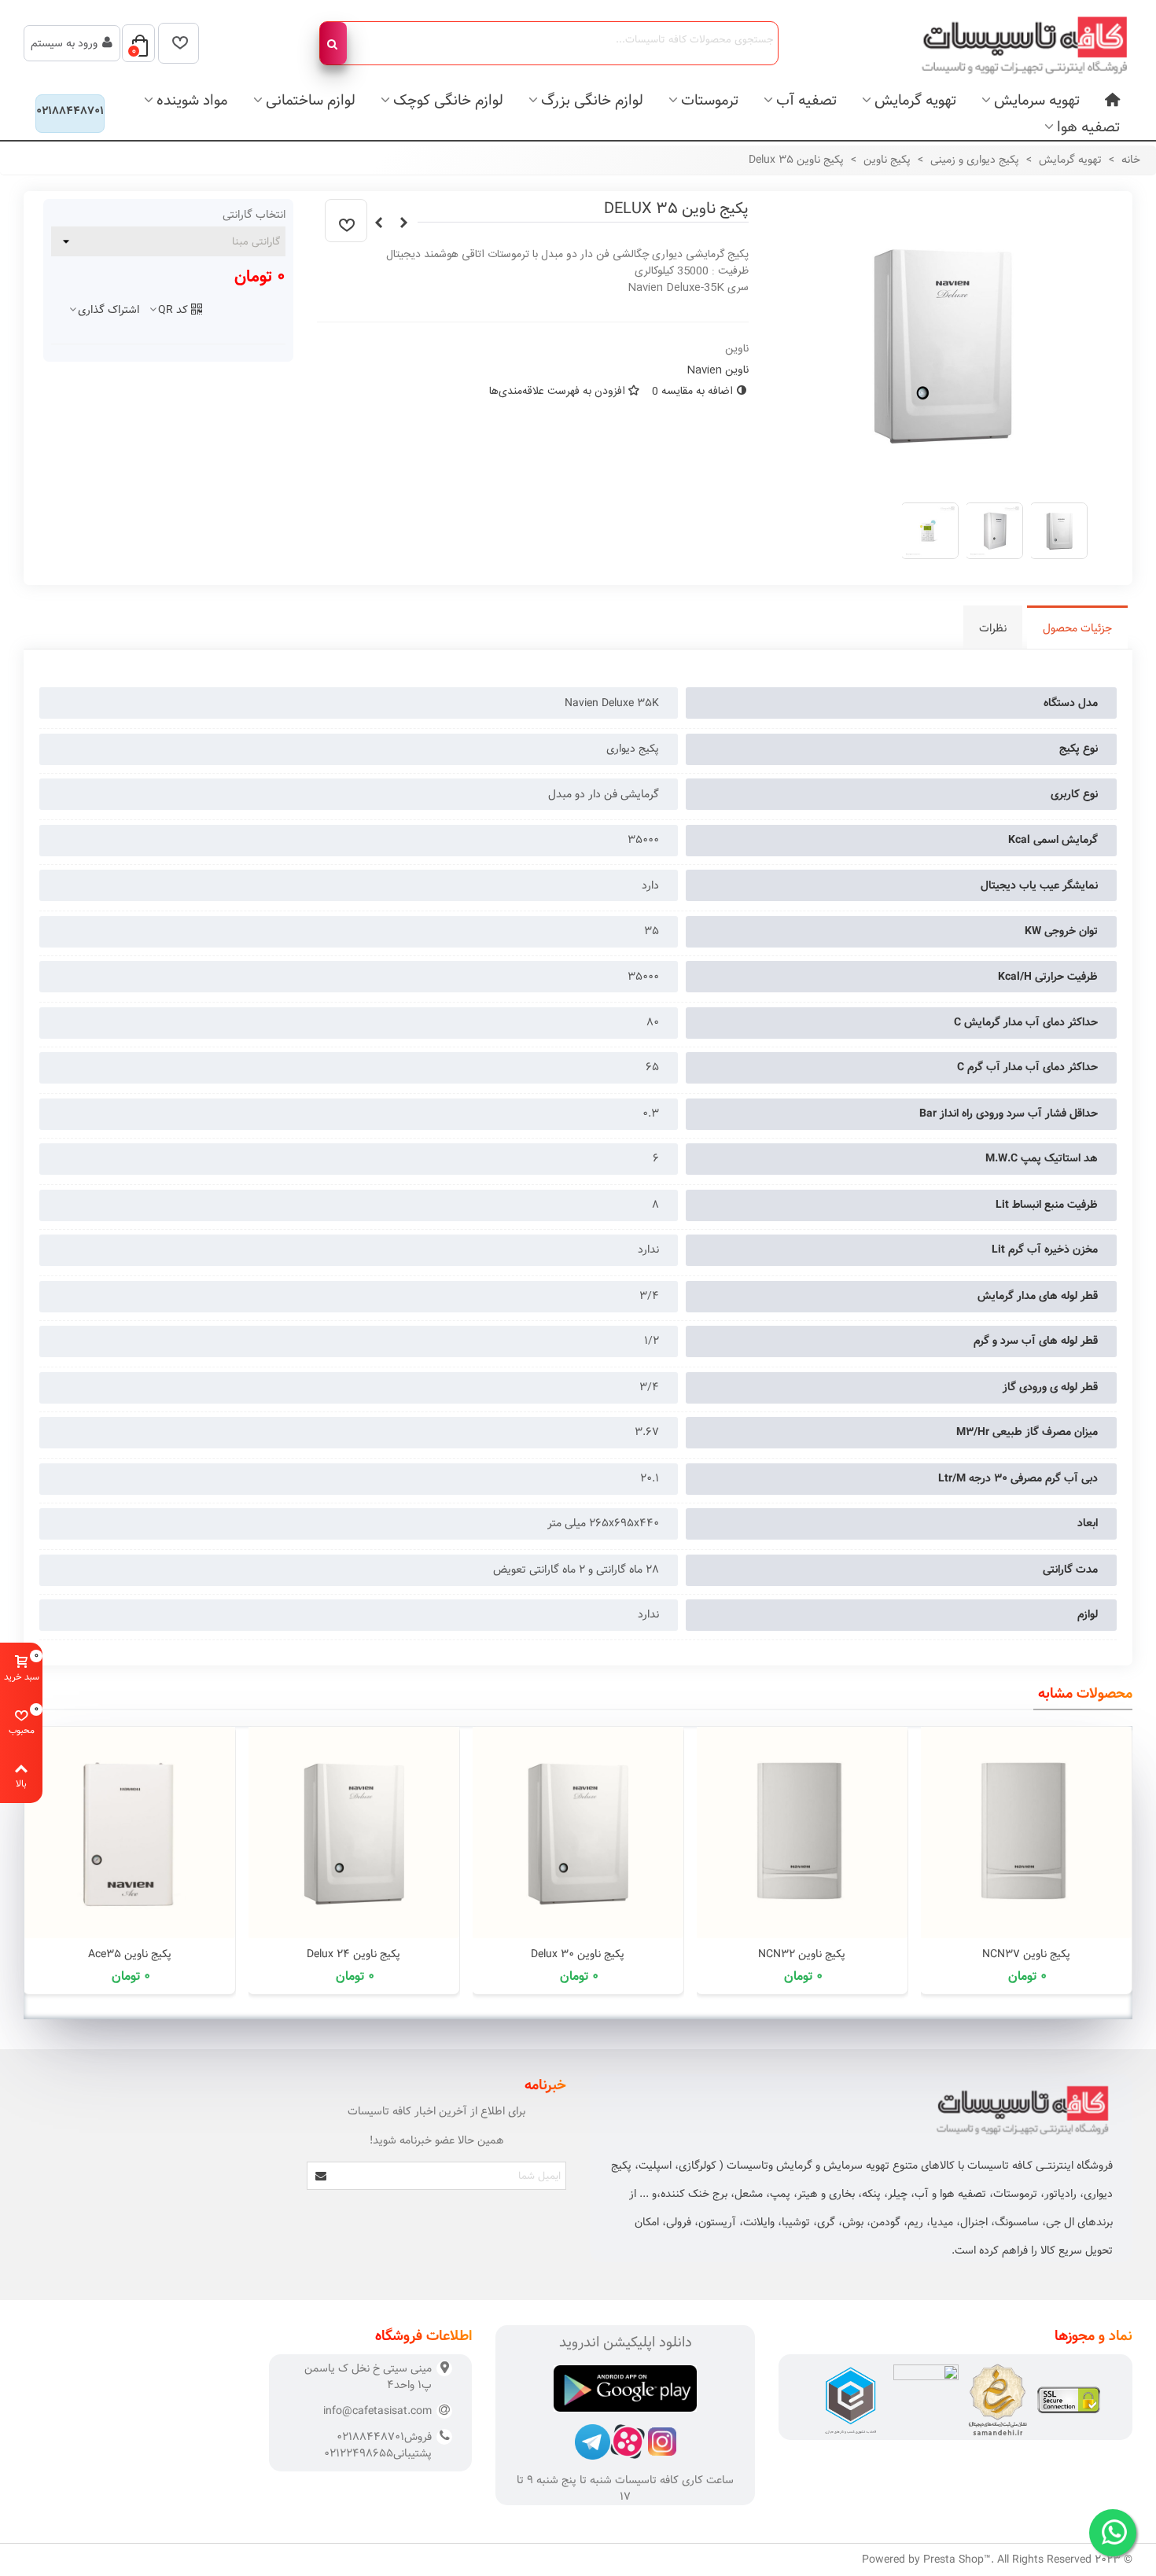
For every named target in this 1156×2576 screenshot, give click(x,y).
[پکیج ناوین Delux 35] (942, 481)
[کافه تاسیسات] (1014, 43)
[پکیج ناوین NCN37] (1026, 1833)
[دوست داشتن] (346, 221)
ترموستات (710, 100)
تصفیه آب (806, 100)
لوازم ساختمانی (311, 100)
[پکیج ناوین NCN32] (379, 223)
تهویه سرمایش (1037, 100)
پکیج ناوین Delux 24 (353, 1954)
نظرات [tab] (993, 628)
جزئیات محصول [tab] (1077, 628)
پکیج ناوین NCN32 (802, 1954)
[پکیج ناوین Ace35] (129, 1833)
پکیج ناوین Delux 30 (578, 1954)
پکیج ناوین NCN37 (1026, 1954)
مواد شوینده (192, 100)
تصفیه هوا (1088, 127)
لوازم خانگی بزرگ (592, 100)
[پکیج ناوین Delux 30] (404, 223)
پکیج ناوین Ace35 (130, 1954)
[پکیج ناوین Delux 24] (353, 1833)
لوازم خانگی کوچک (448, 100)
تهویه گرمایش (915, 100)
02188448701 (70, 111)
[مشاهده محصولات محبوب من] (179, 43)
